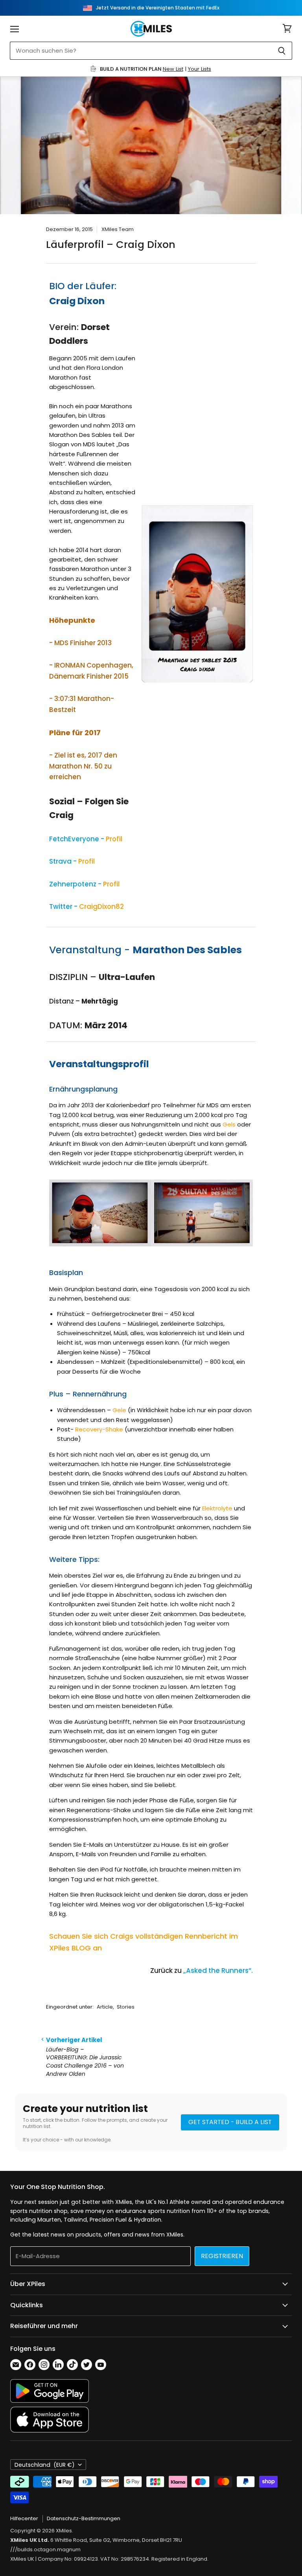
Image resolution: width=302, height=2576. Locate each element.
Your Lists (200, 69)
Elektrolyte (217, 1508)
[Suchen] (282, 51)
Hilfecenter (24, 2518)
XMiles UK (22, 2559)
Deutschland (45, 2465)
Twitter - (87, 906)
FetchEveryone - (86, 839)
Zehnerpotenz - (84, 884)
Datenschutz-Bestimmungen (84, 2518)
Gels (229, 1124)
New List (173, 69)
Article (105, 2007)
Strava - (72, 861)
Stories (126, 2007)
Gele (119, 1410)
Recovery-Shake (99, 1429)
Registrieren (222, 2256)
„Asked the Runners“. (218, 1971)
